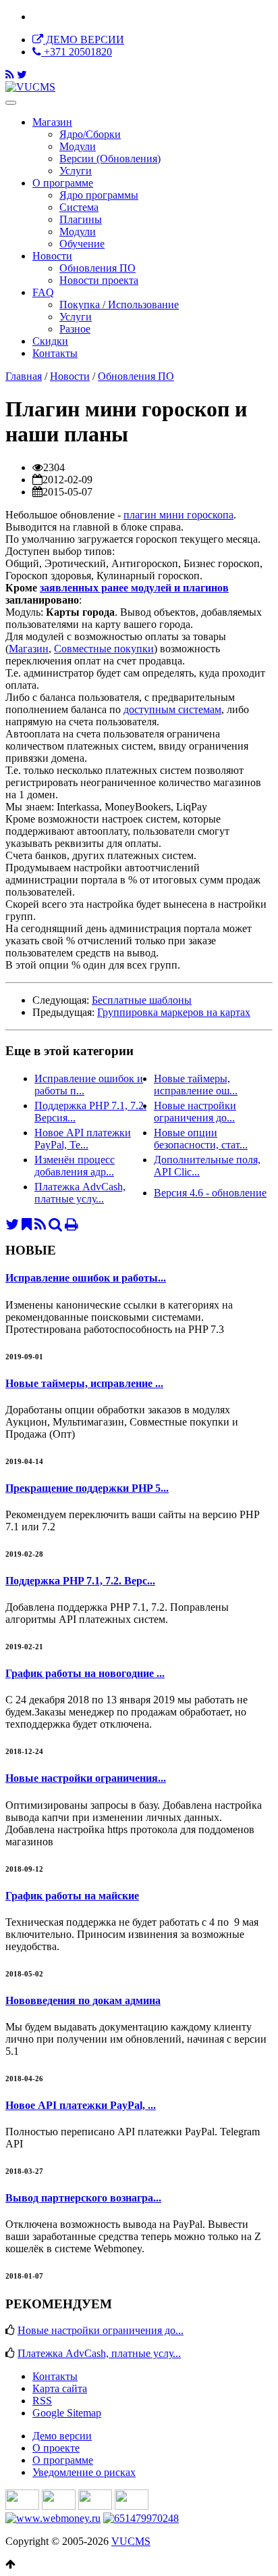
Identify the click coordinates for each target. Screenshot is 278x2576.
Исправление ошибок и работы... (86, 1278)
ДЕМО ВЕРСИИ (84, 40)
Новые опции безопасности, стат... (201, 1139)
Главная (24, 376)
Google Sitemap (67, 2413)
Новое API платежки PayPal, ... (81, 2105)
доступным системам (172, 709)
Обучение (82, 244)
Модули (78, 146)
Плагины (81, 219)
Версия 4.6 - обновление (210, 1193)
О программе (63, 183)
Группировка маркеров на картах (174, 1012)
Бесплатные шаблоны (142, 1000)
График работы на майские (72, 1896)
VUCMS (131, 2541)
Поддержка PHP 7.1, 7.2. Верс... (80, 1581)
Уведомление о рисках (84, 2472)
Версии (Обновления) (110, 159)
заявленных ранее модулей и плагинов (134, 588)
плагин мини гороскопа (178, 515)
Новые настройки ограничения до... (195, 1112)
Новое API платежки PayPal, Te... (83, 1139)
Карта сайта (60, 2388)
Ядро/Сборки (90, 134)
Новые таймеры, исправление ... (84, 1383)
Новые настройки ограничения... (86, 1778)
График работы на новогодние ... (85, 1673)
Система (79, 207)
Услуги (76, 171)
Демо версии (62, 2436)
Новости (52, 256)
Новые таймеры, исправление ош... (196, 1085)
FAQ (43, 292)
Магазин (52, 122)
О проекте (56, 2448)
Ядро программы (99, 195)
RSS (42, 2401)
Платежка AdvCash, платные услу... (80, 1193)
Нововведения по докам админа (83, 2000)
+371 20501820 (77, 52)
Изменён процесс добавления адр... (75, 1166)
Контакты (55, 353)
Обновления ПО (136, 376)
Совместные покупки (104, 649)
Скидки (50, 341)
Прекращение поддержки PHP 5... (87, 1488)
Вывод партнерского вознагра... (83, 2198)
